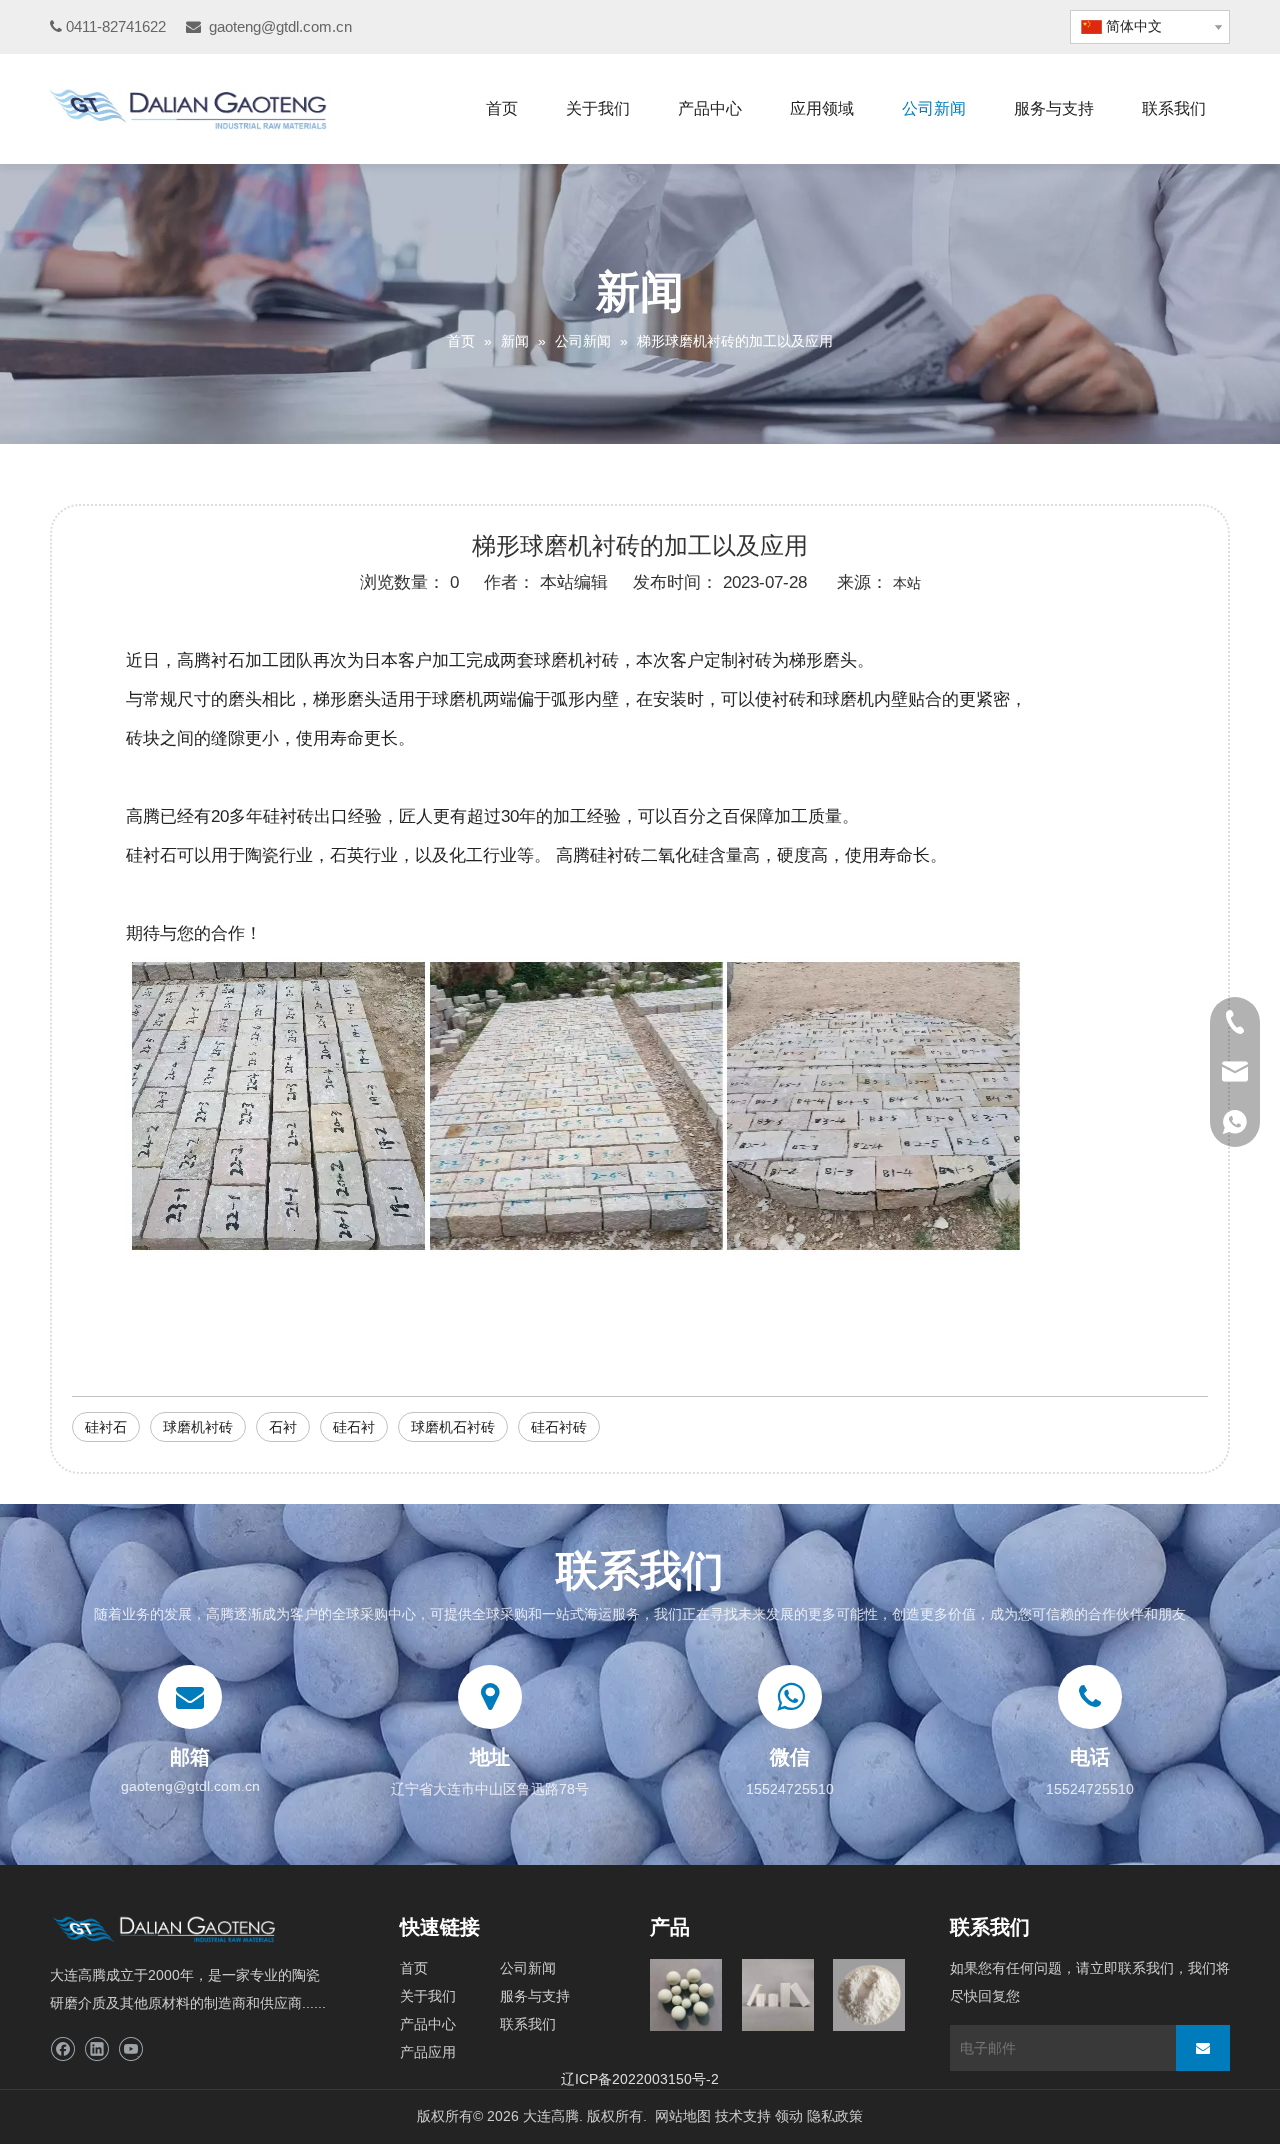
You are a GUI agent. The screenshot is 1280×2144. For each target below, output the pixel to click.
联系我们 (528, 2024)
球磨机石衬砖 (453, 1427)
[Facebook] (62, 2049)
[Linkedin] (96, 2049)
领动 (789, 2116)
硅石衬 (354, 1427)
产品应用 (428, 2052)
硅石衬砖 (559, 1427)
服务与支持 (535, 1996)
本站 (907, 583)
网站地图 (683, 2116)
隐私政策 (835, 2116)
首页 (414, 1968)
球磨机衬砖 (198, 1427)
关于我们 (428, 1996)
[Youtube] (130, 2049)
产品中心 (428, 2024)
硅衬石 (106, 1427)
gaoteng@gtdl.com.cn (280, 26)
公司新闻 (528, 1968)
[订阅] (1203, 2048)
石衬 (283, 1427)
